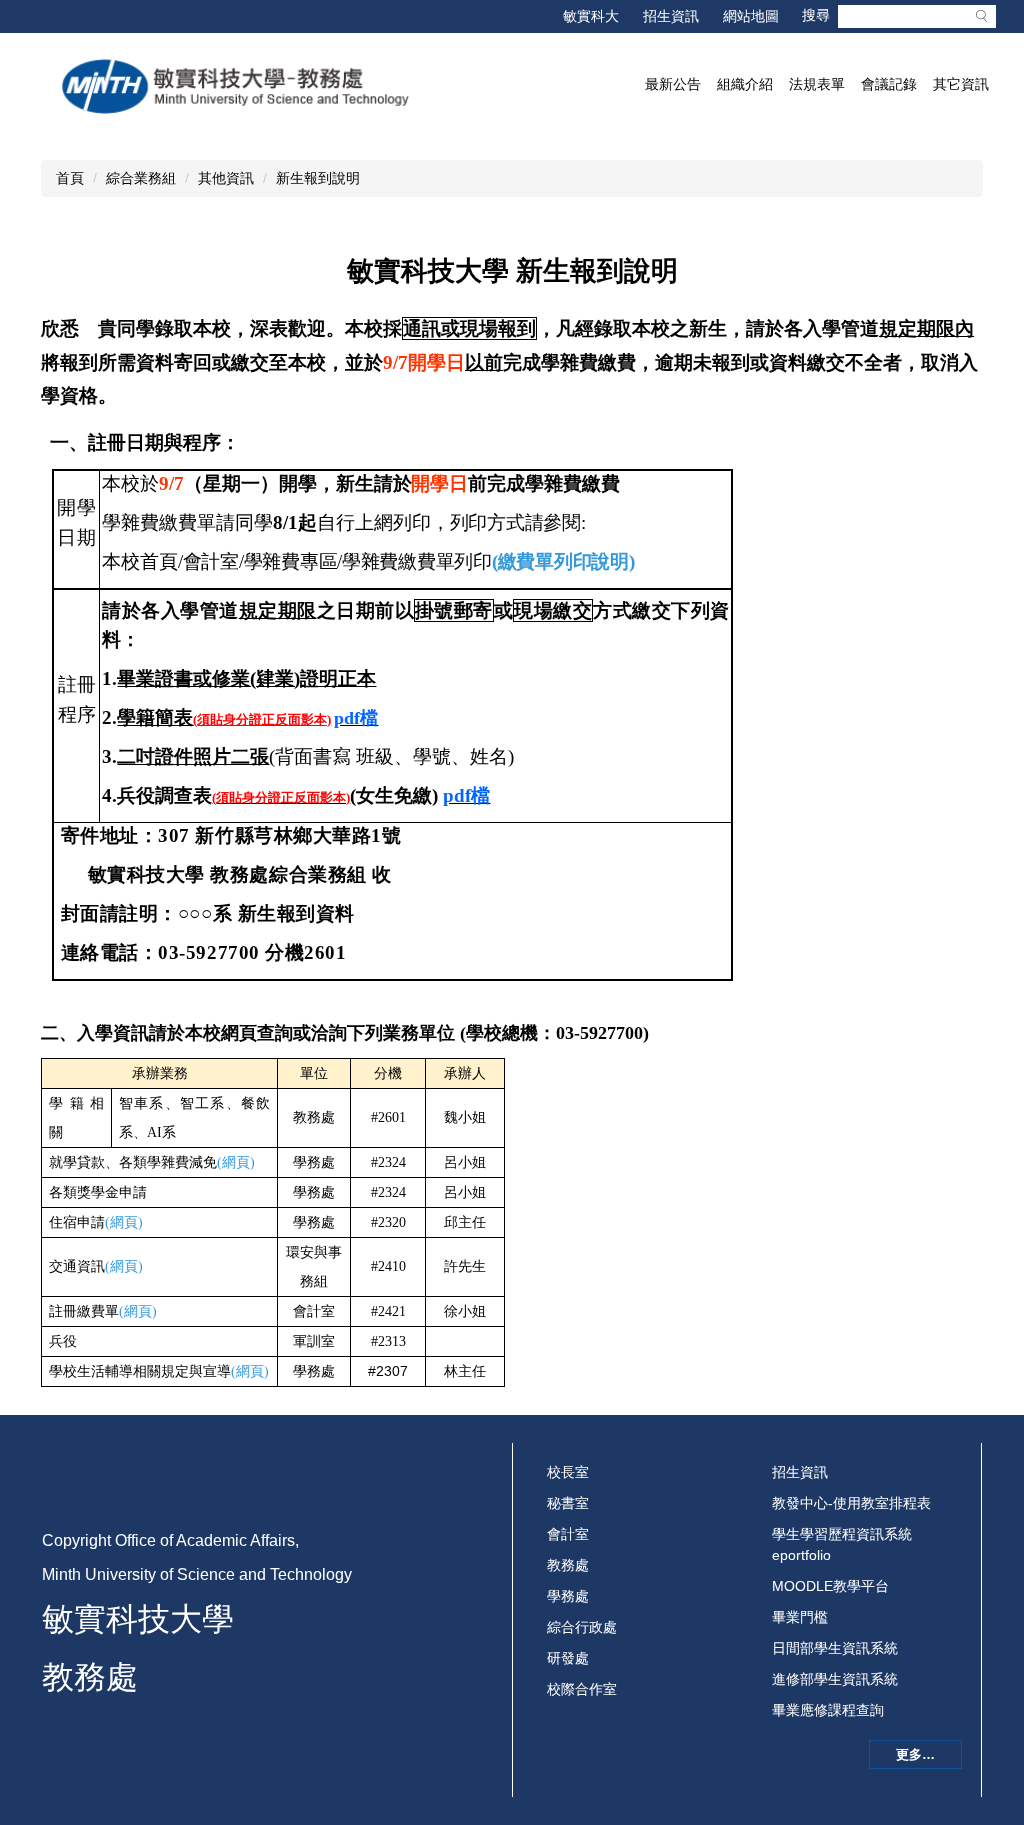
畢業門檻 (800, 1617)
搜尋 (981, 16)
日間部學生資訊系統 (835, 1648)
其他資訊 (226, 178)
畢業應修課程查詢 (828, 1710)
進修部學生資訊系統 (835, 1679)
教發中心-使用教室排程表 (851, 1503)
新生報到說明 (318, 178)
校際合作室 (582, 1689)
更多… (915, 1754)
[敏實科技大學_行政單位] (237, 86)
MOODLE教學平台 (830, 1586)
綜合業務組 (141, 178)
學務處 (568, 1596)
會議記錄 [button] (889, 84)
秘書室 (568, 1503)
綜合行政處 (582, 1627)
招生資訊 (671, 16)
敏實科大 (591, 16)
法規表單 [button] (817, 84)
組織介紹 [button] (745, 84)
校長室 (568, 1472)
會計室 (568, 1534)
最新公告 (673, 84)
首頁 (70, 178)
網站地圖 (751, 16)
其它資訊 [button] (961, 84)
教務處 (568, 1565)
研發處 (568, 1658)
